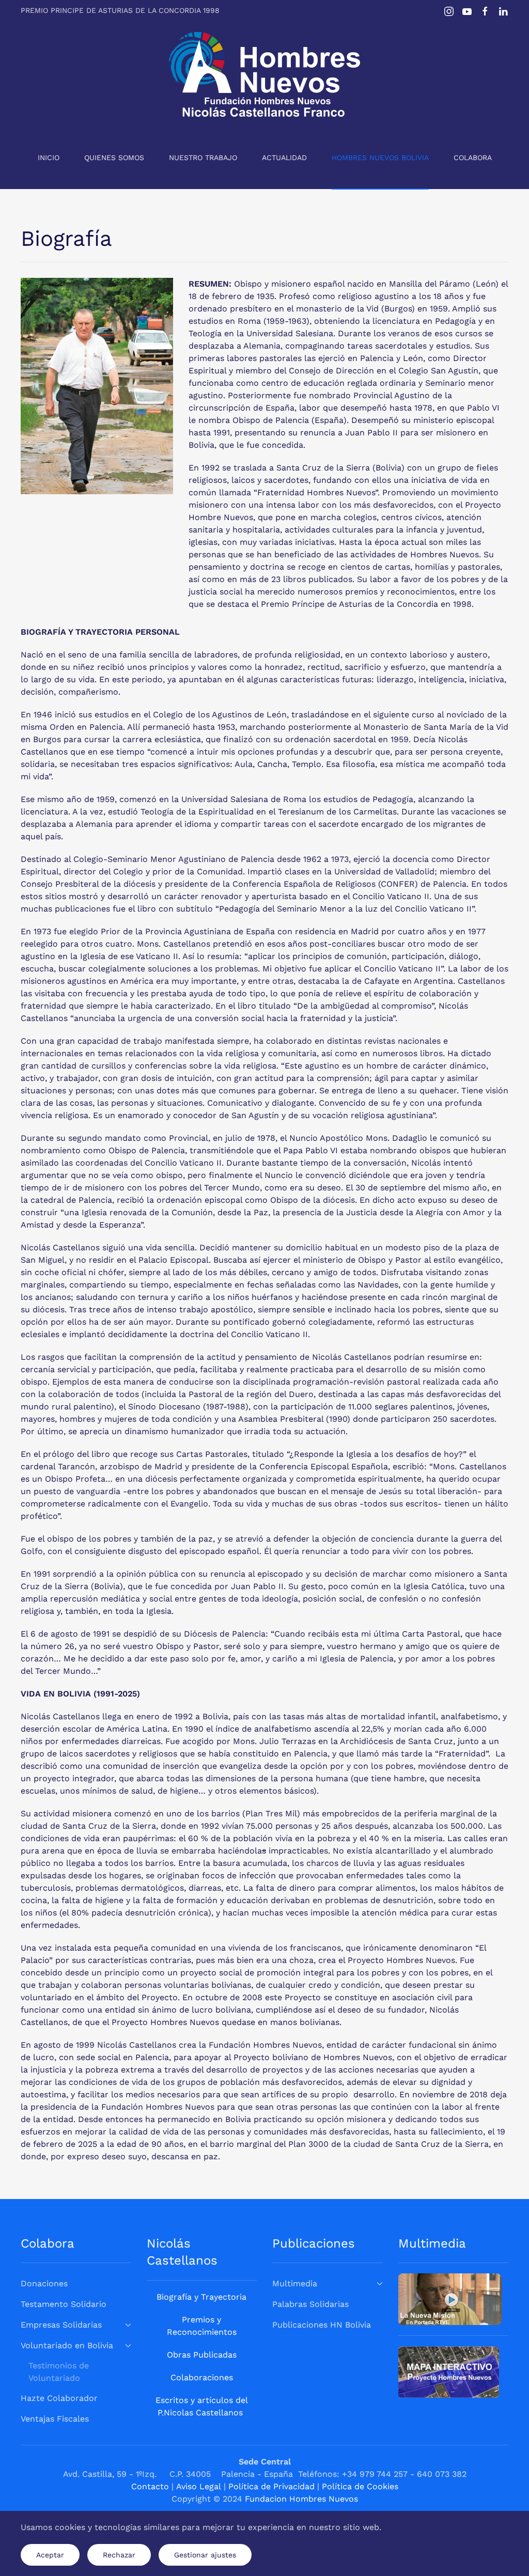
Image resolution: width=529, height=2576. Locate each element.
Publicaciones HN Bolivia (322, 2325)
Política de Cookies (360, 2486)
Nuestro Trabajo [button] (203, 158)
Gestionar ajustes (205, 2555)
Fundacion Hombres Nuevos (301, 2499)
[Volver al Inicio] (264, 74)
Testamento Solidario (64, 2304)
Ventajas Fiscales (55, 2419)
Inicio (49, 158)
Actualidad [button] (284, 158)
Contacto (150, 2486)
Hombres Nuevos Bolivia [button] (380, 158)
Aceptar (50, 2555)
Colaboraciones (202, 2377)
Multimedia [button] (295, 2283)
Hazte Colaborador (59, 2398)
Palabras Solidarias (310, 2304)
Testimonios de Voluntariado (59, 2372)
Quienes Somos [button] (114, 158)
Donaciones (44, 2283)
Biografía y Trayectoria (201, 2297)
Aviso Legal (199, 2486)
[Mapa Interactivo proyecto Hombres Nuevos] (449, 2371)
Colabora (473, 158)
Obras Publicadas (202, 2355)
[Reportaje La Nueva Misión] (450, 2298)
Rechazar (119, 2555)
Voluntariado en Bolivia (67, 2345)
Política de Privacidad (271, 2486)
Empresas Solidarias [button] (61, 2325)
